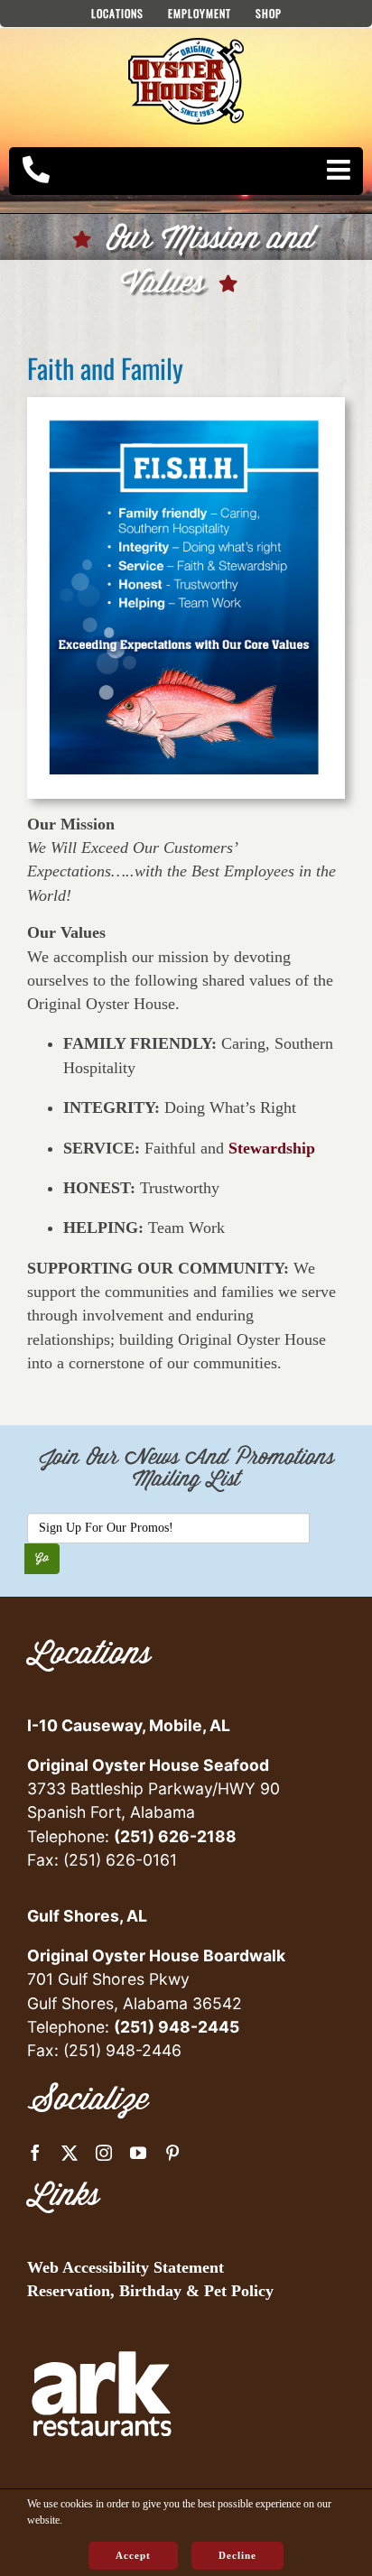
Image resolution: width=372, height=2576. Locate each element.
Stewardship (272, 1148)
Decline (237, 2555)
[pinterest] (172, 2153)
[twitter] (70, 2153)
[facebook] (35, 2153)
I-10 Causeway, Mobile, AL (129, 1725)
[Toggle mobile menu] (340, 170)
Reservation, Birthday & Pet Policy (150, 2291)
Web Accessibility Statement (126, 2267)
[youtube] (138, 2153)
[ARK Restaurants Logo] (101, 2326)
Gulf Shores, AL (87, 1916)
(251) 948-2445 (177, 2027)
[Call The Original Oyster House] (36, 170)
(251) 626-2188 (175, 1836)
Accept (133, 2555)
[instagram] (104, 2153)
